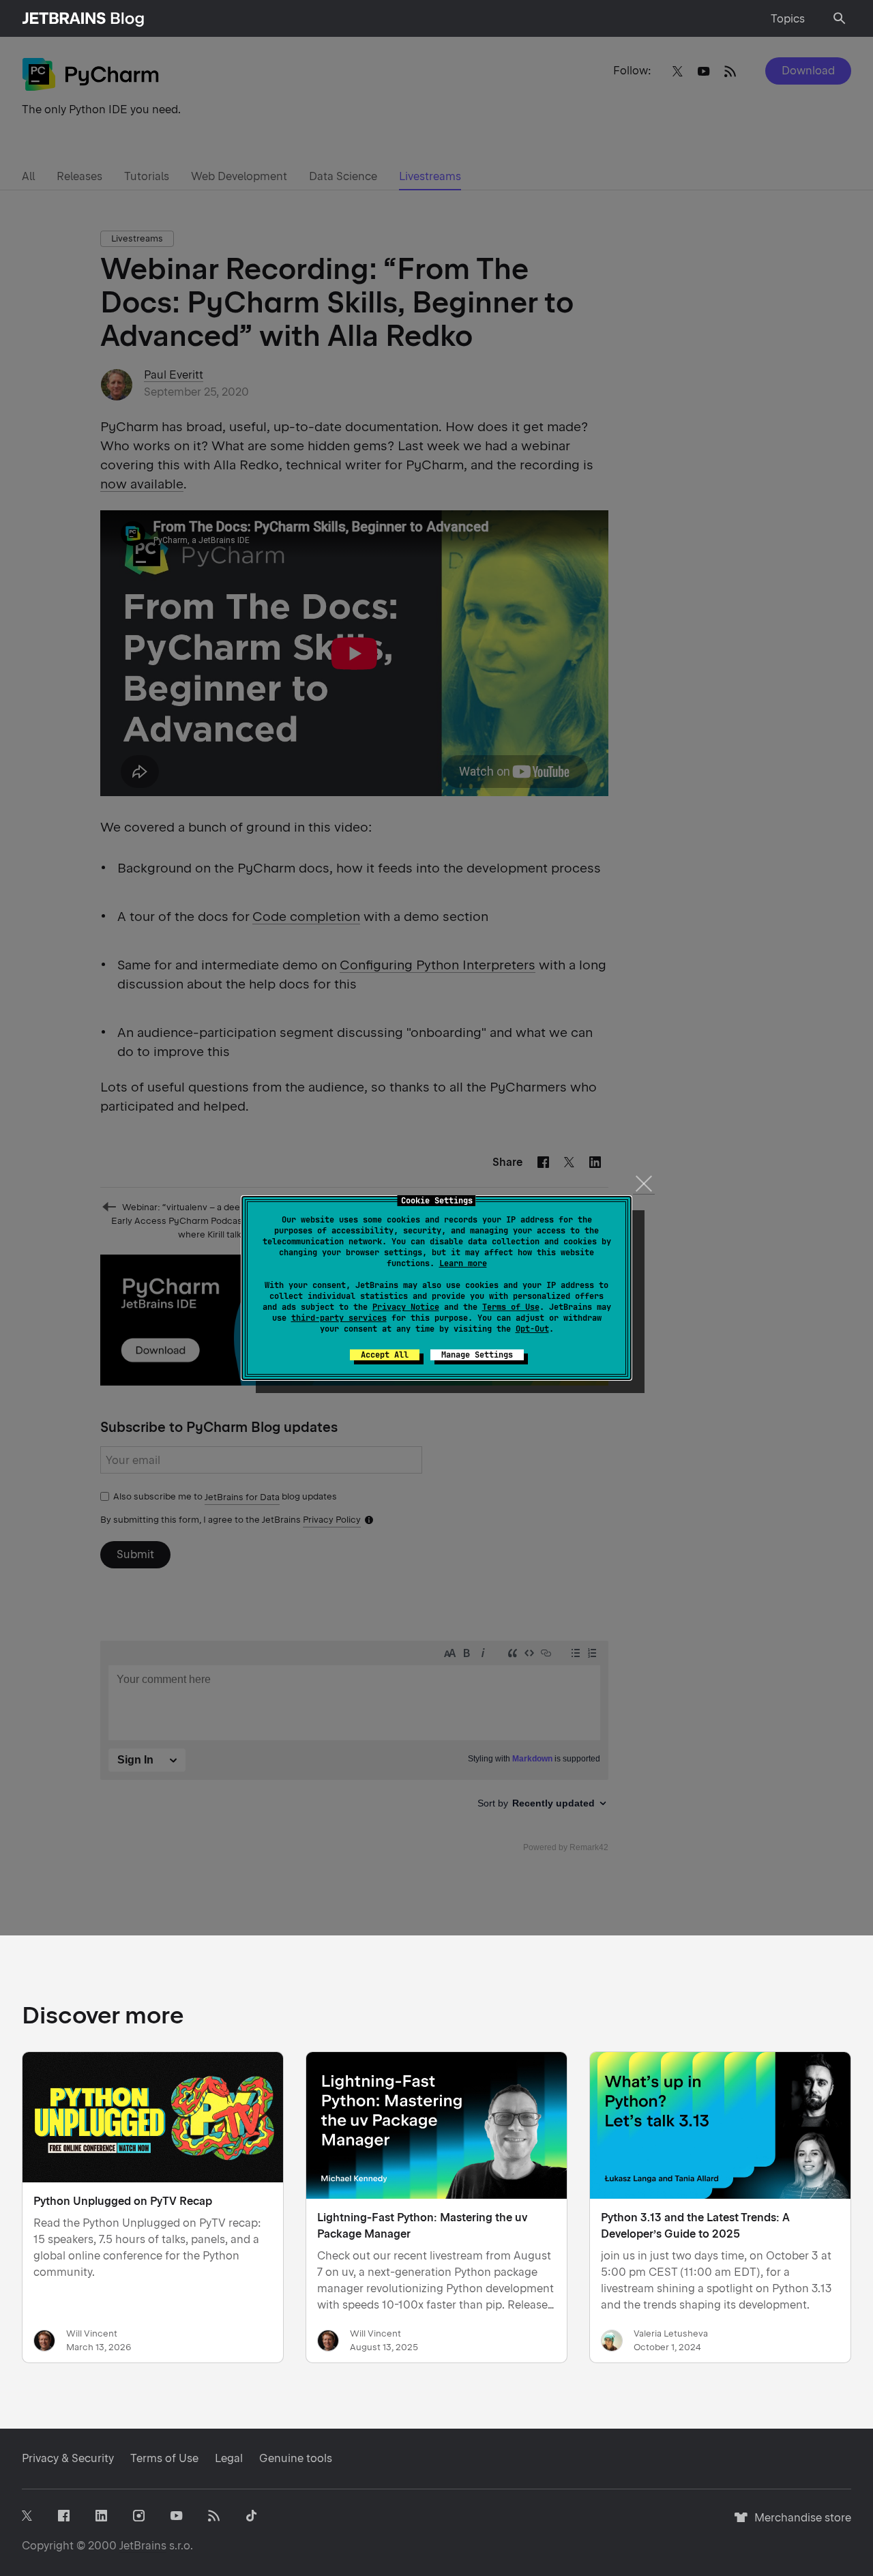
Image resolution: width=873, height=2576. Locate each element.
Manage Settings (477, 1355)
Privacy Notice (406, 1307)
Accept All (385, 1355)
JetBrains (143, 2546)
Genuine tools (296, 2458)
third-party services (339, 1318)
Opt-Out (532, 1329)
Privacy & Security (68, 2458)
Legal (229, 2458)
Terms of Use (511, 1307)
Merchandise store (799, 2524)
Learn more (463, 1263)
